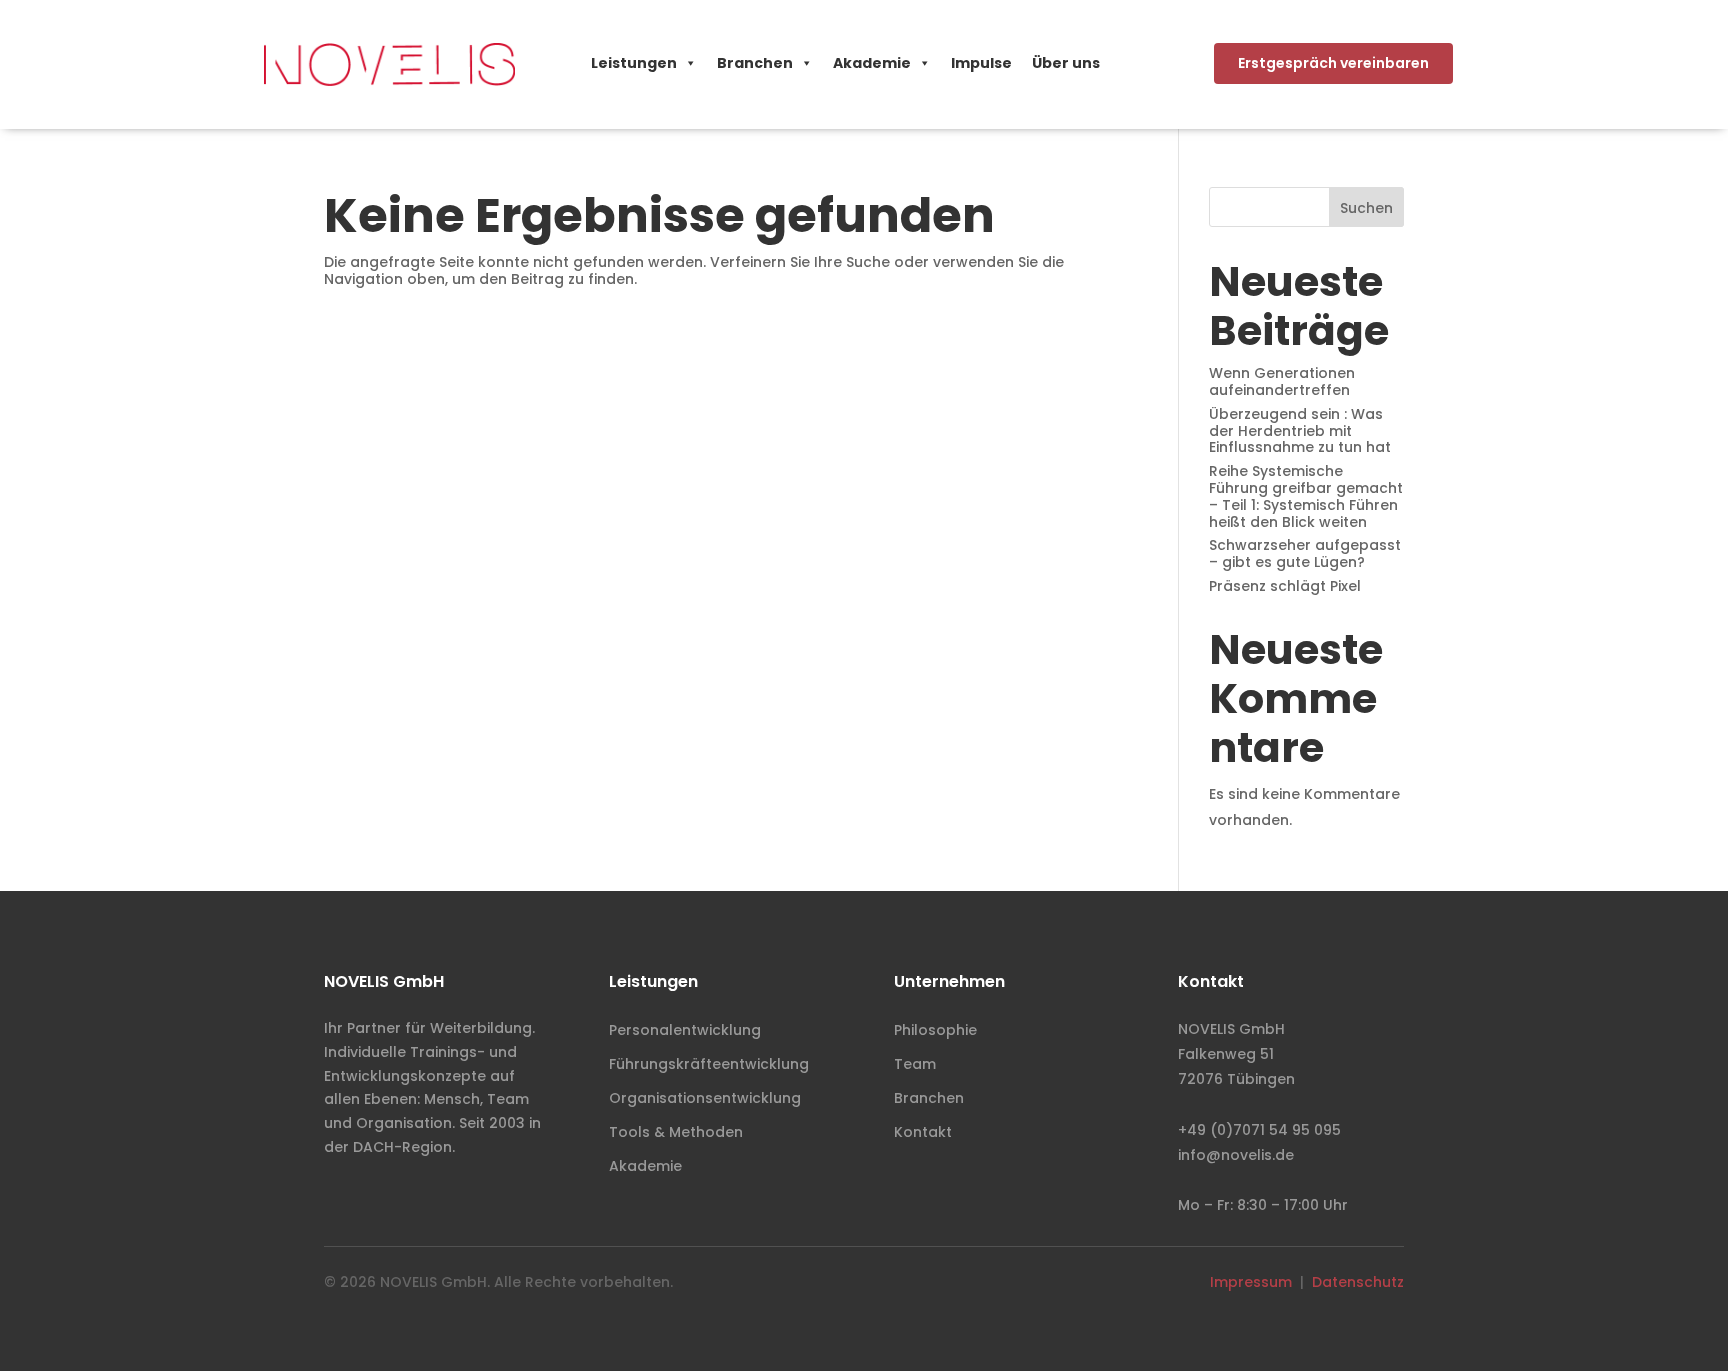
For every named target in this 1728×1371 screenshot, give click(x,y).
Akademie (872, 63)
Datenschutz (1358, 1282)
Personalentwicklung (685, 1030)
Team (915, 1064)
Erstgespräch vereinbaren (1333, 63)
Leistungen (634, 63)
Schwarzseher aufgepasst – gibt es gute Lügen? (1305, 553)
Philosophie (935, 1030)
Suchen (1366, 208)
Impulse (981, 63)
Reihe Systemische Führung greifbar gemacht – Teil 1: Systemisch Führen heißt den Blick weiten (1306, 496)
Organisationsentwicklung (705, 1098)
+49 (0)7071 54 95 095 (1259, 1130)
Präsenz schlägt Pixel (1285, 586)
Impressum (1251, 1282)
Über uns (1066, 63)
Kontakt (923, 1132)
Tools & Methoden (676, 1132)
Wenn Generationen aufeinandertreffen (1282, 381)
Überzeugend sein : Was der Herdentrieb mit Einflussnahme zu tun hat (1300, 431)
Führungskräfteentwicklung (709, 1064)
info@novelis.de (1236, 1155)
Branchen (755, 63)
